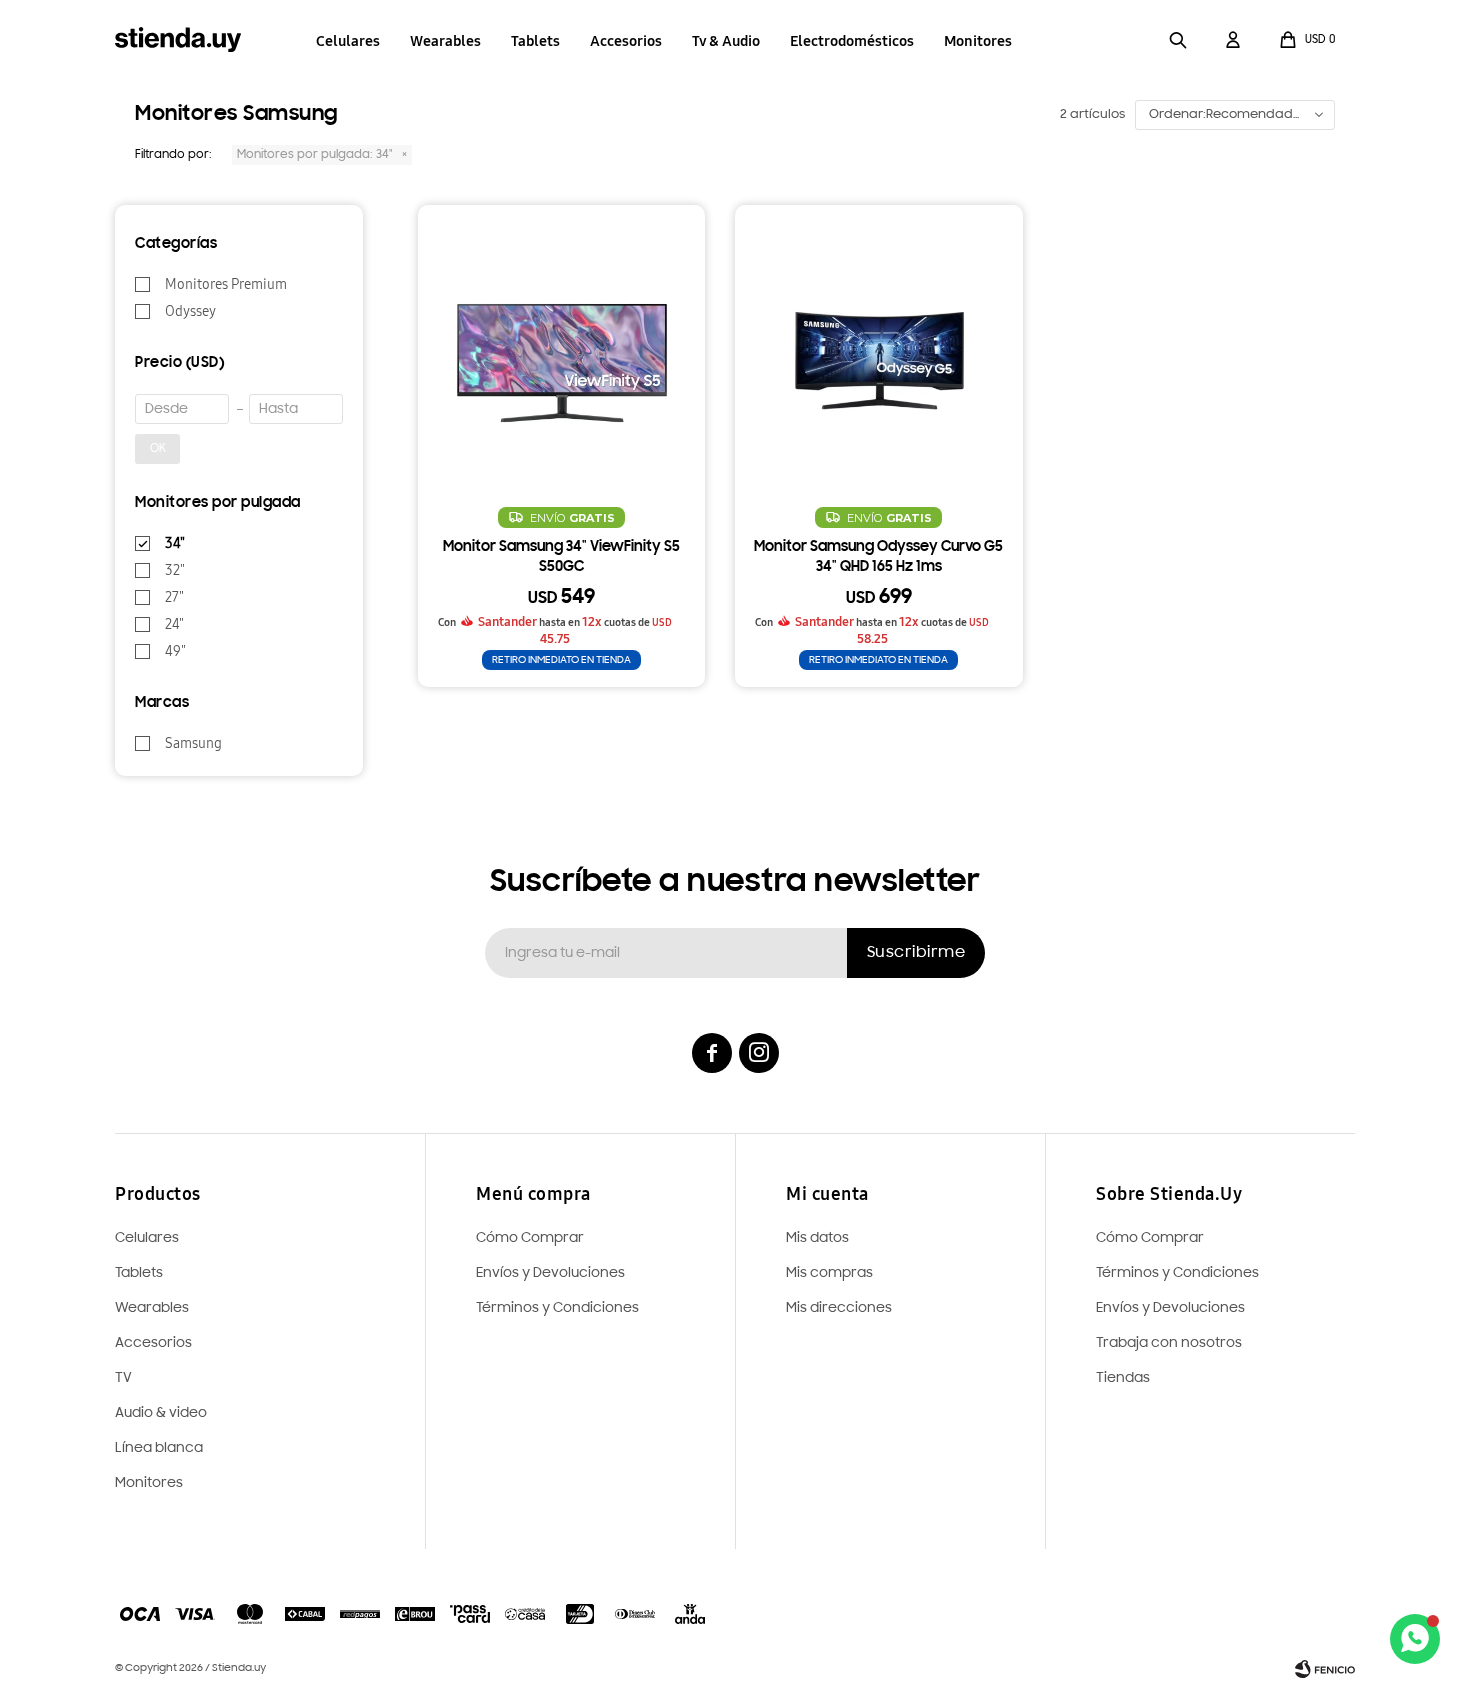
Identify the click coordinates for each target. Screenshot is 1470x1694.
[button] (1178, 40)
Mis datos (817, 1238)
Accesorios (626, 41)
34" (314, 155)
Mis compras (829, 1273)
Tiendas (1123, 1378)
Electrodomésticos (852, 41)
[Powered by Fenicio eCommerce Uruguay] (1325, 1669)
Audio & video (161, 1413)
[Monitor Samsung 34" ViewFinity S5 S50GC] (561, 348)
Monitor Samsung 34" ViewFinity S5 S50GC (561, 557)
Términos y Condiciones (1177, 1273)
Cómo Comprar (1150, 1238)
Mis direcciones (839, 1308)
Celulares (348, 41)
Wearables (445, 41)
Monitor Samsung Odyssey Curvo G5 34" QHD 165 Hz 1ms (878, 557)
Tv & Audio (726, 41)
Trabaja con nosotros (1169, 1343)
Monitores (978, 41)
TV (123, 1378)
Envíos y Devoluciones (1170, 1308)
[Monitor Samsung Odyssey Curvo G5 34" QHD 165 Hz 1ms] (878, 348)
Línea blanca (159, 1448)
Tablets (535, 41)
